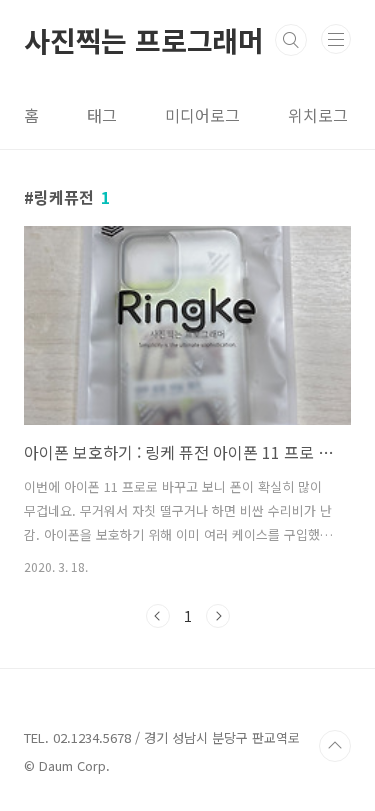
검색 (291, 40)
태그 (102, 115)
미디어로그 (202, 115)
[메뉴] (336, 39)
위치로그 (318, 115)
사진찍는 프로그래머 (144, 40)
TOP (335, 746)
